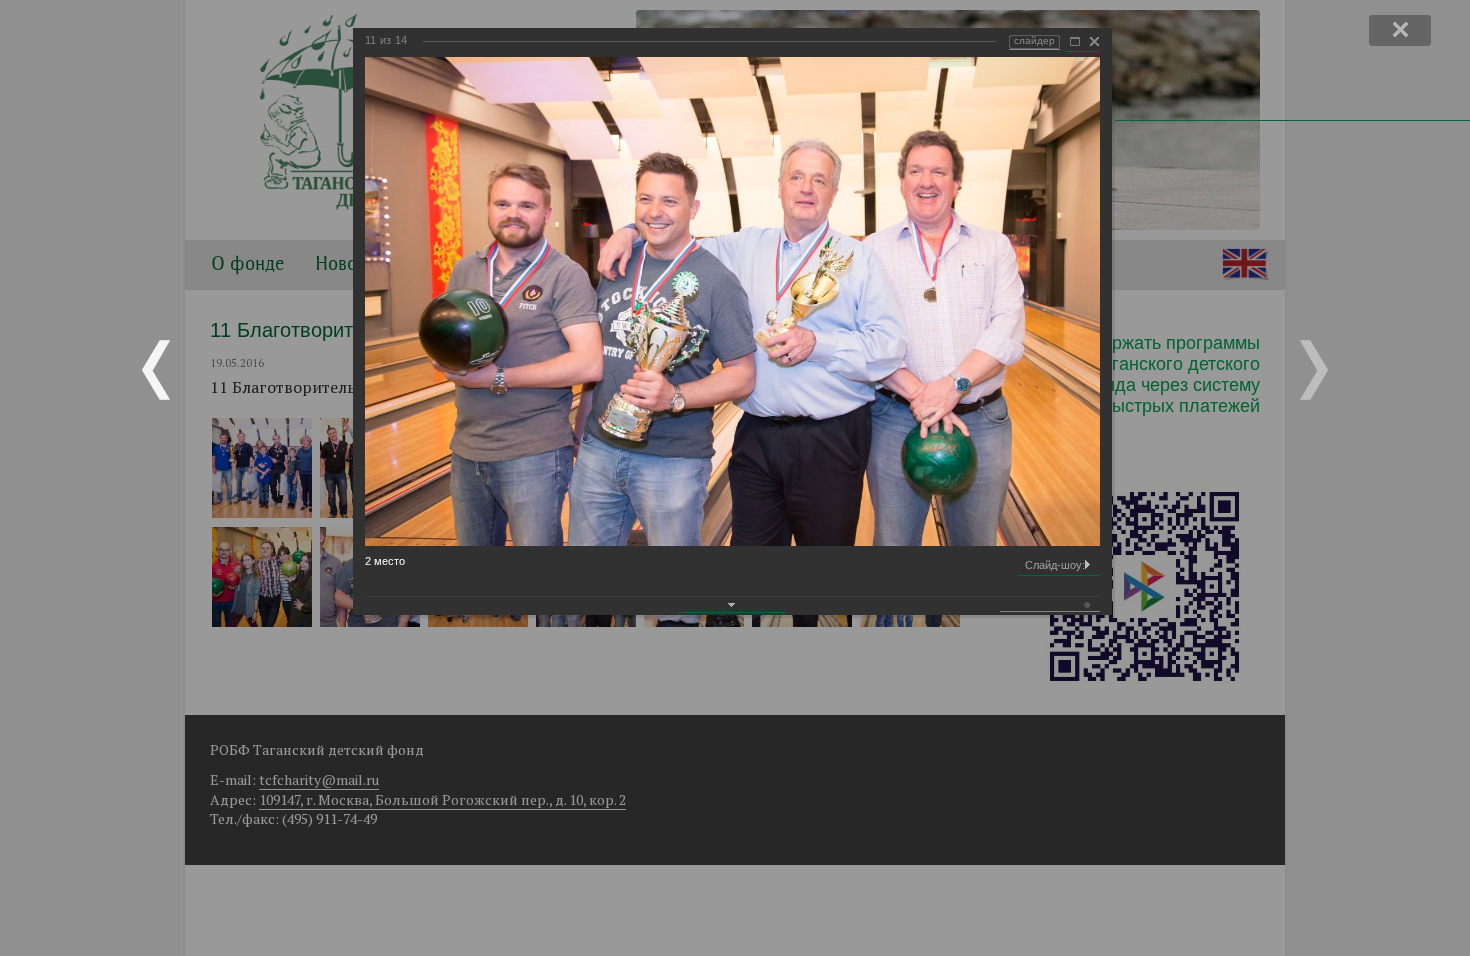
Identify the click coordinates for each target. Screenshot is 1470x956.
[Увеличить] (1075, 42)
